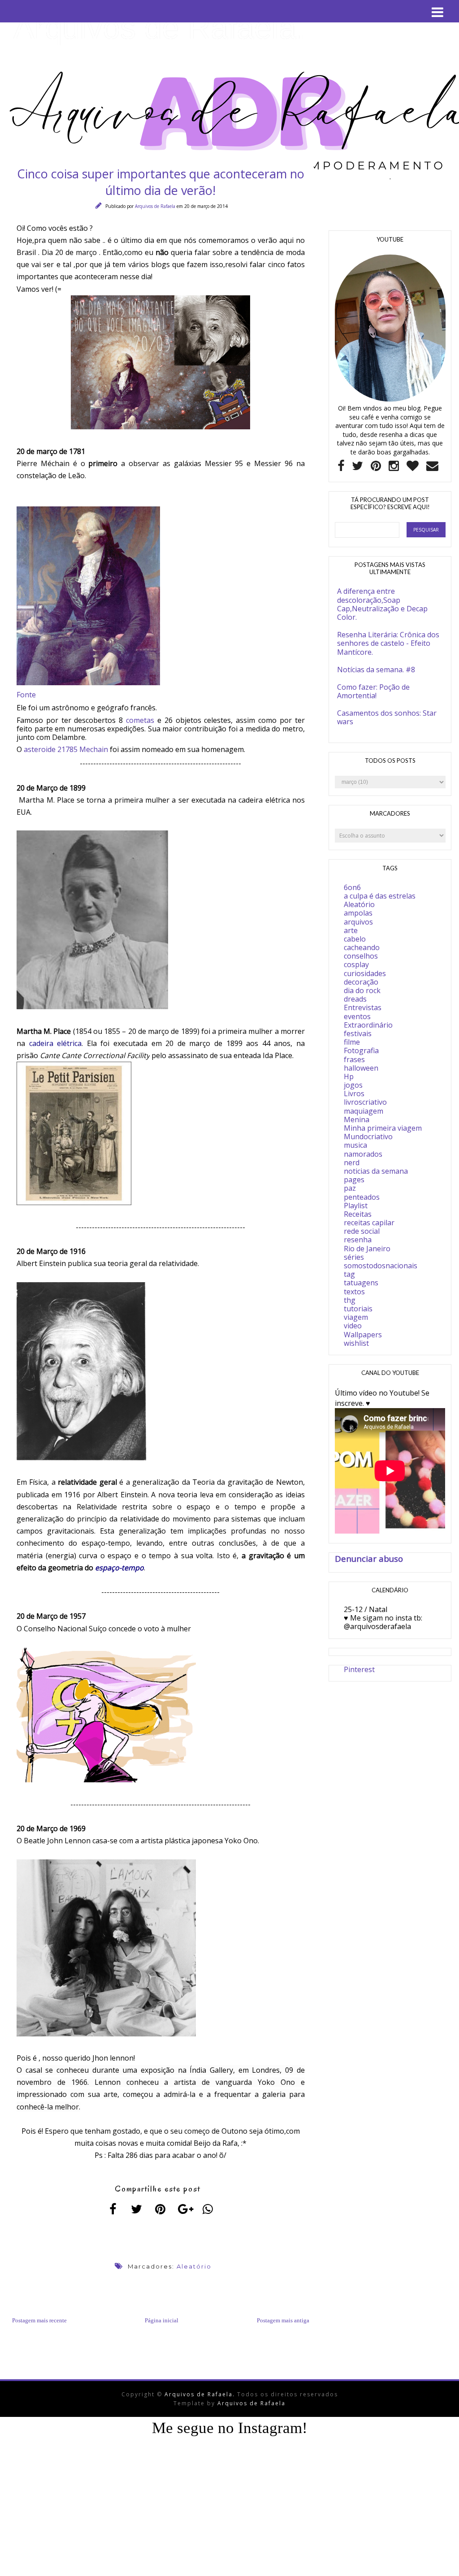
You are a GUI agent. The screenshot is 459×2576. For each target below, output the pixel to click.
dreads (355, 999)
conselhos (361, 956)
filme (352, 1042)
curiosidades (365, 973)
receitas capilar (369, 1223)
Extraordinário (368, 1025)
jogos (353, 1085)
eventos (357, 1016)
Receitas (358, 1214)
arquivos (358, 922)
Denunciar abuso (369, 1558)
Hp (349, 1076)
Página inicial (162, 2320)
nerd (352, 1163)
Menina (357, 1119)
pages (354, 1180)
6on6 (352, 887)
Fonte (26, 695)
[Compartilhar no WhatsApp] (208, 2209)
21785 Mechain (83, 749)
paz (350, 1188)
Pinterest (359, 1669)
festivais (358, 1033)
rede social (362, 1231)
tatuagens (361, 1283)
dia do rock (362, 990)
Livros (354, 1094)
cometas (140, 720)
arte (351, 930)
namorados (363, 1154)
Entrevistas (363, 1007)
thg (350, 1300)
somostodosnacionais (381, 1266)
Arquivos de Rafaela (156, 206)
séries (354, 1257)
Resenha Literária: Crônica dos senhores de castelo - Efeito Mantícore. (388, 643)
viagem (356, 1317)
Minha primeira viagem (383, 1128)
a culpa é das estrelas (380, 896)
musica (355, 1145)
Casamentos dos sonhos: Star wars (387, 717)
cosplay (356, 964)
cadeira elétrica (56, 1043)
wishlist (356, 1343)
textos (354, 1292)
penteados (362, 1197)
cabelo (355, 939)
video (353, 1326)
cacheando (362, 947)
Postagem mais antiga (283, 2320)
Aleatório (194, 2266)
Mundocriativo (368, 1137)
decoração (361, 982)
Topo (436, 2562)
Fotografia (361, 1050)
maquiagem (364, 1111)
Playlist (356, 1206)
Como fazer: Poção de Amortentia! (373, 691)
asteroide (40, 749)
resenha (358, 1240)
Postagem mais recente (39, 2320)
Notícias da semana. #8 (376, 670)
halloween (361, 1068)
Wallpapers (363, 1335)
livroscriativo (365, 1102)
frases (354, 1059)
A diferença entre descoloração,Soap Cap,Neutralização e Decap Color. (382, 604)
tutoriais (358, 1309)
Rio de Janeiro (367, 1249)
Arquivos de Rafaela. (159, 28)
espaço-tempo (119, 1568)
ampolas (358, 913)
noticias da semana (376, 1171)
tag (349, 1274)
